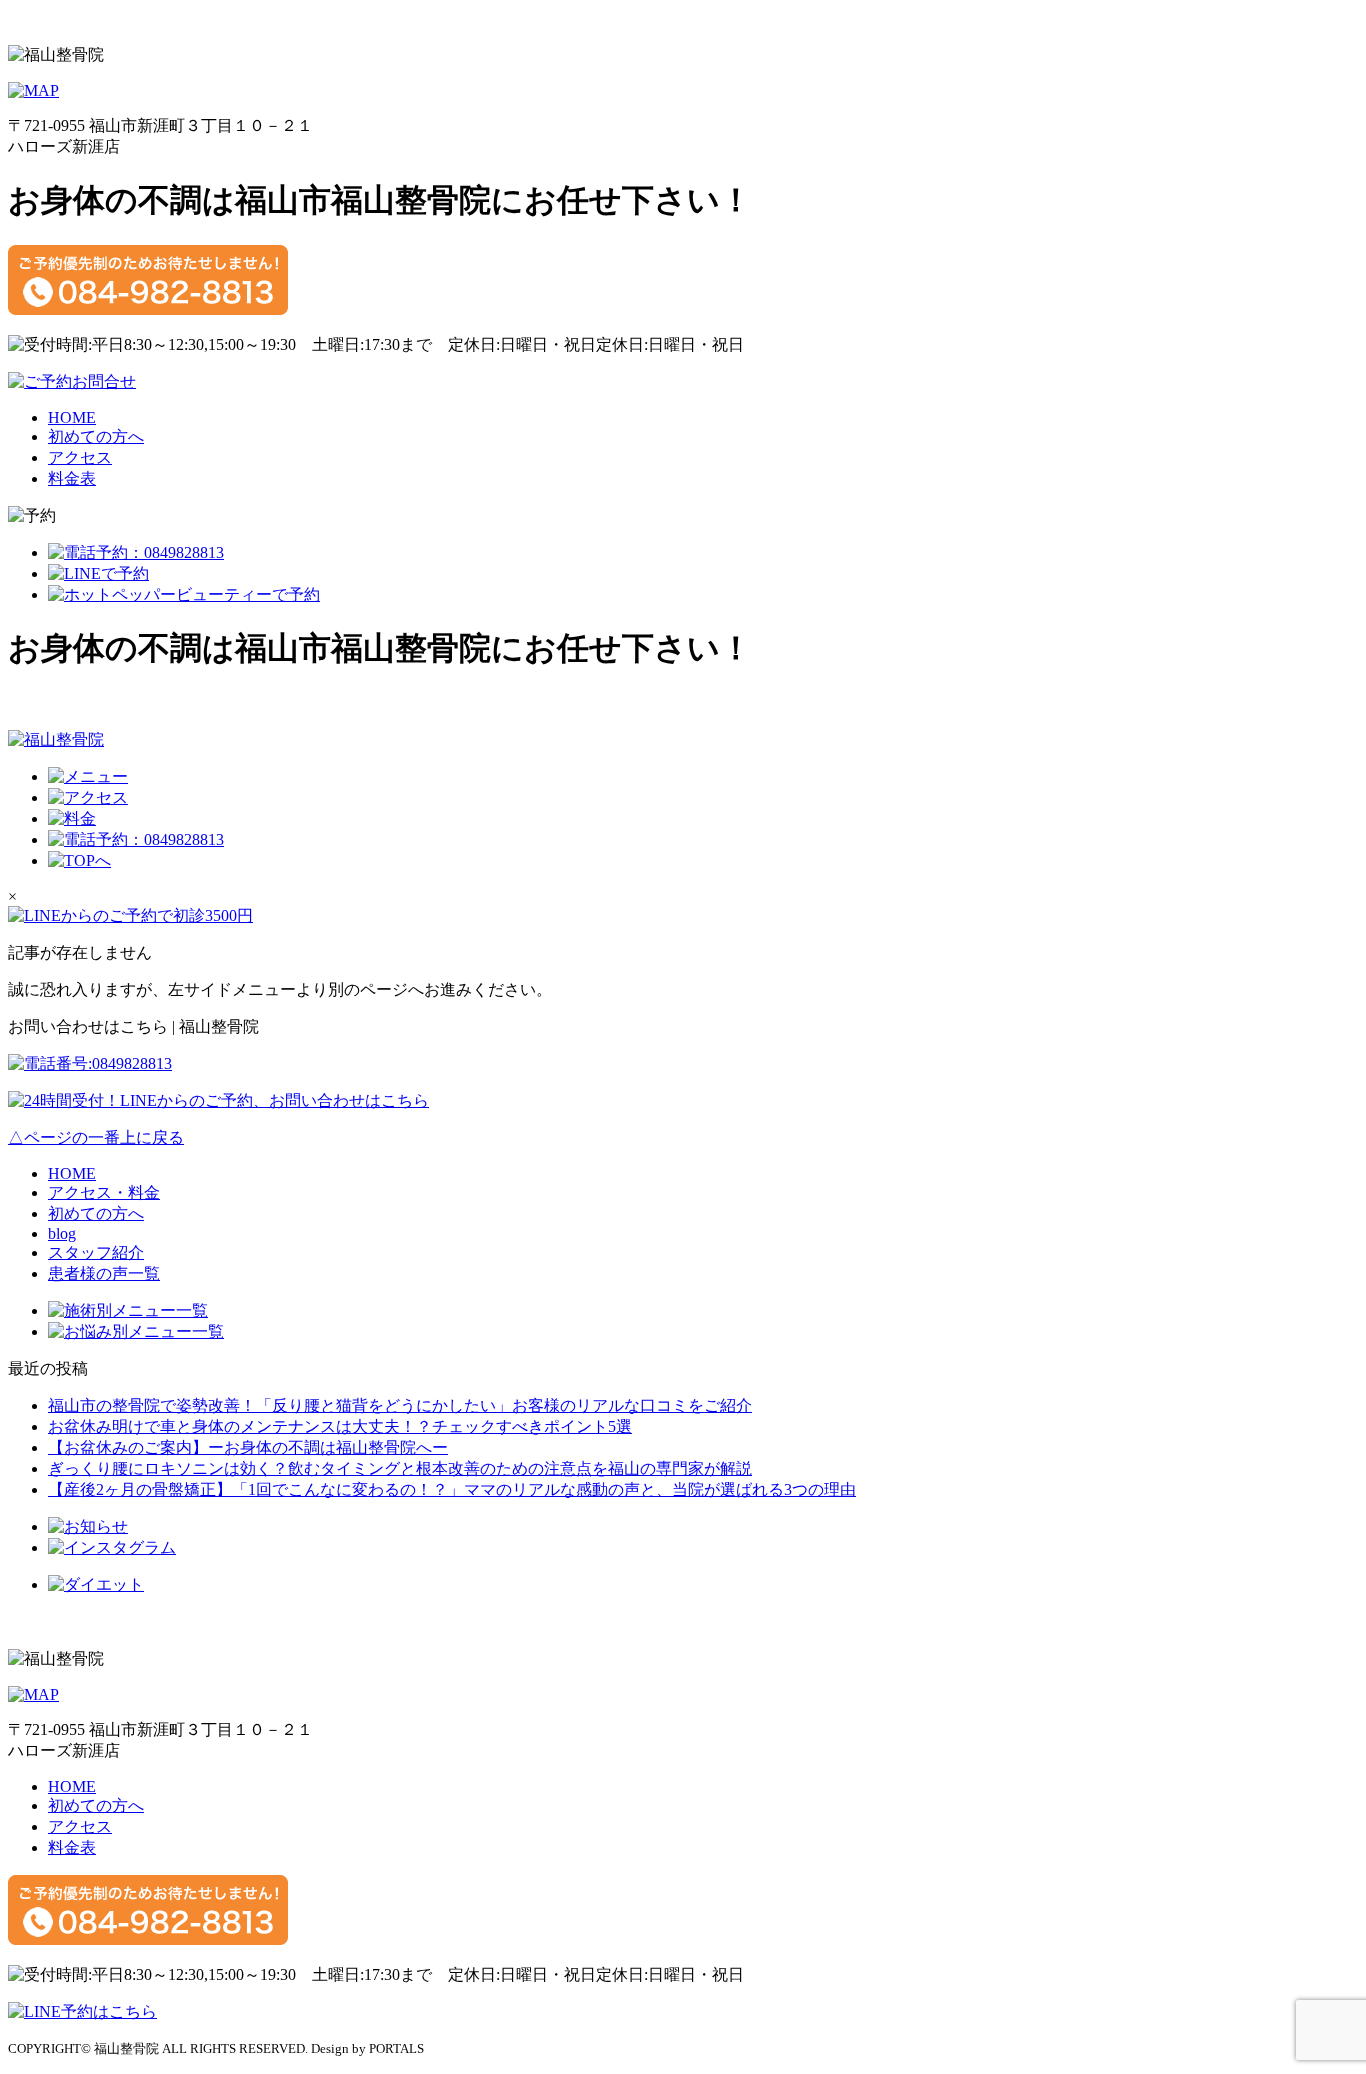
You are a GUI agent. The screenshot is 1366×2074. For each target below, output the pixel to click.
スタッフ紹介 (96, 1252)
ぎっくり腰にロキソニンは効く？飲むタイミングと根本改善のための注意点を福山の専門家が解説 (400, 1468)
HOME (72, 417)
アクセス (80, 457)
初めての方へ (96, 436)
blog (62, 1233)
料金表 (72, 478)
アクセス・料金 (104, 1192)
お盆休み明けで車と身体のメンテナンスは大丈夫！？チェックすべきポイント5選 (340, 1426)
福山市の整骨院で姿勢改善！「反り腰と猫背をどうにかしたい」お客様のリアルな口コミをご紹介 (400, 1405)
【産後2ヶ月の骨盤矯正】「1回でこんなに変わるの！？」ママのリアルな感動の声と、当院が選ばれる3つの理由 (452, 1489)
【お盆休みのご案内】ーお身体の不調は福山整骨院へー (248, 1447)
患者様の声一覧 (104, 1273)
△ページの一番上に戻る (96, 1137)
